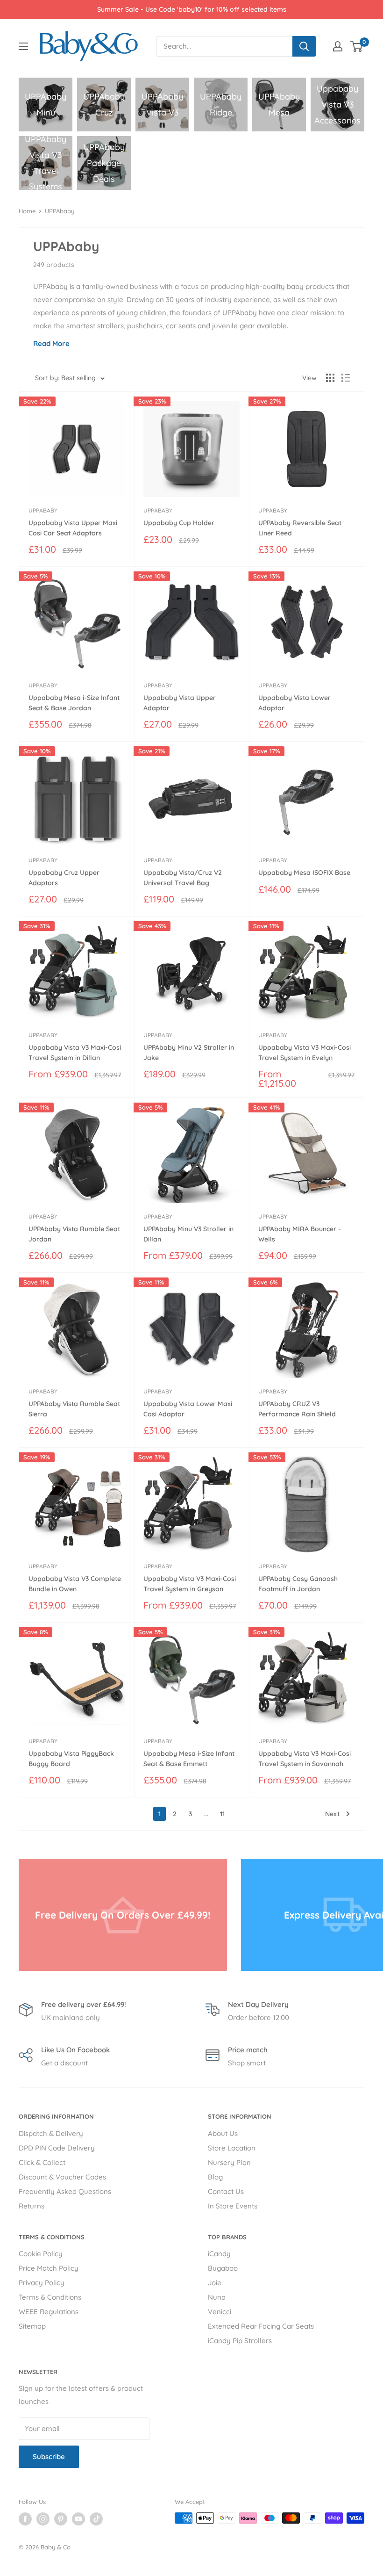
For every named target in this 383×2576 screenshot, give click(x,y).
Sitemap (32, 2326)
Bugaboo (223, 2268)
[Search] (304, 46)
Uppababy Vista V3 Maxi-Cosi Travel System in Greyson (190, 1584)
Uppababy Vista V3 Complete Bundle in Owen (75, 1584)
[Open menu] (23, 46)
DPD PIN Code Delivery (57, 2148)
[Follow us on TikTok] (96, 2519)
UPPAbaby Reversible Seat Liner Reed (300, 528)
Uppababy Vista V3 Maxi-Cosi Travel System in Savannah (305, 1759)
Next (332, 1814)
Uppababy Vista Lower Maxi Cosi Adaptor (188, 1409)
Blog (215, 2177)
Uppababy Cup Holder (179, 523)
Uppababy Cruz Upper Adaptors (64, 878)
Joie (215, 2283)
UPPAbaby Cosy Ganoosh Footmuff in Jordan (298, 1584)
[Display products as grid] (330, 378)
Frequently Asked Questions (65, 2191)
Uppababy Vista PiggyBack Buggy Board (71, 1759)
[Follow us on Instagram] (43, 2519)
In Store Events (233, 2206)
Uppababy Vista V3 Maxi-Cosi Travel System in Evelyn (305, 1053)
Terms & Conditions (50, 2297)
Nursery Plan (229, 2162)
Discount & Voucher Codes (62, 2177)
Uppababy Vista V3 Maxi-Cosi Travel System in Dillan (75, 1053)
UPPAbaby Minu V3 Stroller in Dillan (188, 1234)
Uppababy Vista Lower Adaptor (294, 703)
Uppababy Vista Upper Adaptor (180, 703)
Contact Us (226, 2191)
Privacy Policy (42, 2283)
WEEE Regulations (49, 2312)
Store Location (232, 2148)
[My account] (338, 46)
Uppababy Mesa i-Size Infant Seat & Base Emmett (189, 1759)
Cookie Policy (41, 2254)
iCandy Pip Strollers (240, 2341)
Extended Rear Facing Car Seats (261, 2326)
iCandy (219, 2254)
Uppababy (43, 510)
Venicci (220, 2312)
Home (27, 211)
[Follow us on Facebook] (25, 2519)
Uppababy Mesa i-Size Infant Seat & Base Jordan (74, 703)
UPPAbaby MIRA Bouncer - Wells (300, 1234)
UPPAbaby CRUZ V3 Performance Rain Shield (297, 1409)
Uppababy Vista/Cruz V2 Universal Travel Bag (183, 878)
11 (222, 1814)
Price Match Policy (49, 2268)
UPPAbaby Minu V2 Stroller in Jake (189, 1053)
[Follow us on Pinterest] (61, 2519)
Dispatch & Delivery (51, 2133)
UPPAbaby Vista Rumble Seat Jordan (74, 1234)
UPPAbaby (60, 211)
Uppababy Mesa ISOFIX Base (304, 873)
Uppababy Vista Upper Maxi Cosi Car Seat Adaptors (73, 528)
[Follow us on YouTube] (78, 2519)
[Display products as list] (346, 378)
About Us (223, 2133)
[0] (357, 46)
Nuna (217, 2297)
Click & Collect (42, 2162)
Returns (32, 2206)
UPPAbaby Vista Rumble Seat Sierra (74, 1409)
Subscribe (49, 2457)
